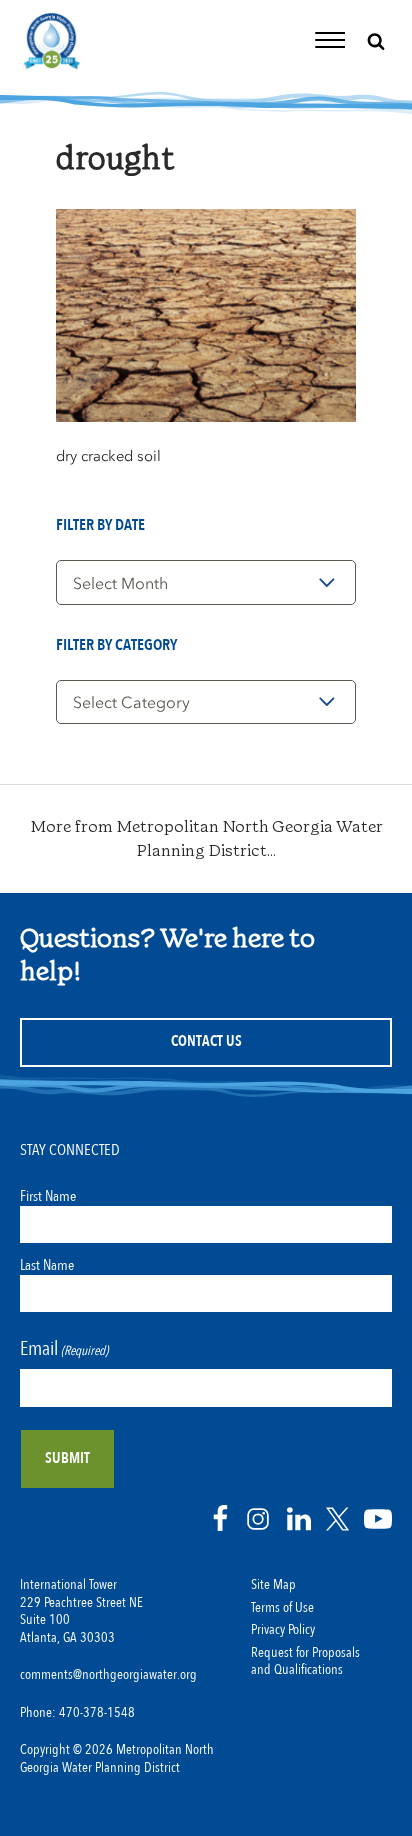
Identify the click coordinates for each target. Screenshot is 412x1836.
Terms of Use (282, 1608)
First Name (48, 1196)
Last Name (47, 1265)
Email (64, 1348)
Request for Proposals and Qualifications (305, 1662)
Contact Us (206, 1041)
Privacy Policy (283, 1630)
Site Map (273, 1585)
